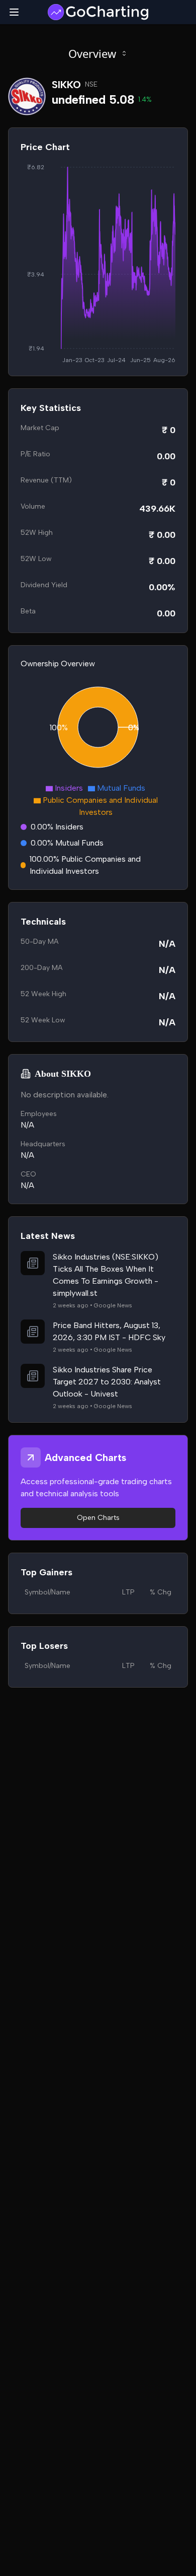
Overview (92, 53)
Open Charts (98, 1518)
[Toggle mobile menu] (14, 12)
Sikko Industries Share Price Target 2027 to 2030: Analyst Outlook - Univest (107, 1382)
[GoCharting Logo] (98, 12)
